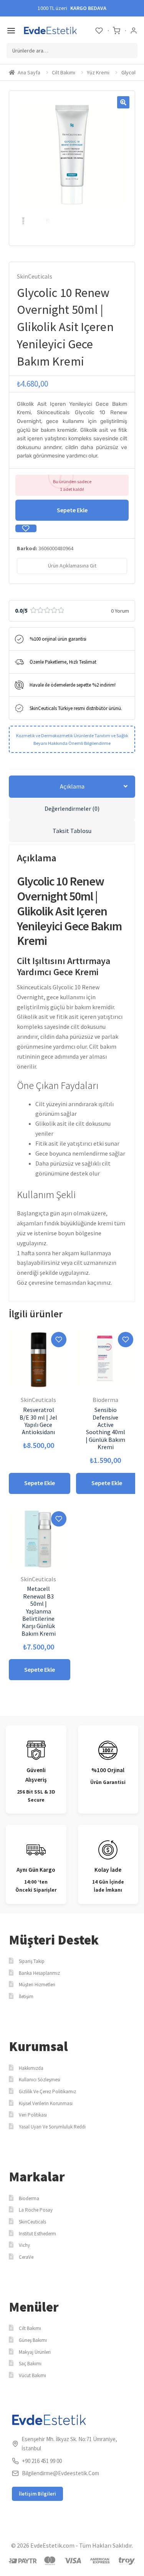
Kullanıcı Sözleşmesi (40, 2080)
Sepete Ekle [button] (40, 1483)
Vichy (24, 2245)
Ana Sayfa (29, 72)
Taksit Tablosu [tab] (72, 831)
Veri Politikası (33, 2115)
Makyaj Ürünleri (35, 2352)
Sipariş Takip (32, 1961)
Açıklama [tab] (72, 786)
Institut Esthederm (37, 2234)
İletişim (26, 1996)
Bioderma (29, 2198)
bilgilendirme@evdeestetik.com (60, 2473)
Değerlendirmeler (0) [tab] (72, 808)
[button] (123, 102)
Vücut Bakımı (32, 2375)
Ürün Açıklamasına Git (72, 566)
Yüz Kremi (98, 72)
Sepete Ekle (72, 510)
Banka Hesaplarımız (39, 1973)
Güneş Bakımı (33, 2340)
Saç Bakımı (30, 2364)
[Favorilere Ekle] (26, 528)
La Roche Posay (36, 2210)
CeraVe (26, 2257)
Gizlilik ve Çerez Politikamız (47, 2091)
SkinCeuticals (35, 276)
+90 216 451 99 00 (42, 2461)
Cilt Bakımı (64, 72)
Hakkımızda (31, 2068)
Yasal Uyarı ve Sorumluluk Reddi (52, 2127)
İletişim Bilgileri (37, 2494)
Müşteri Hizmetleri (37, 1985)
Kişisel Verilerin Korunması (46, 2103)
